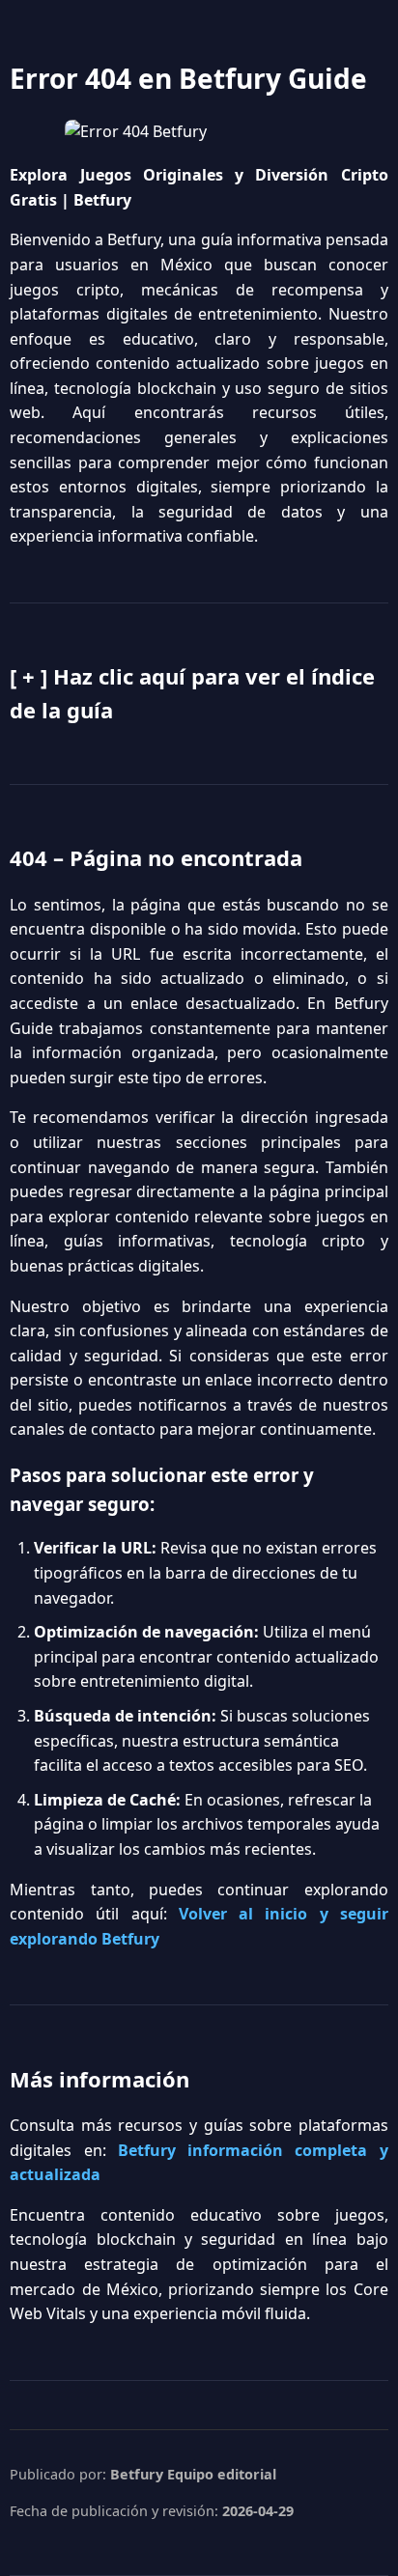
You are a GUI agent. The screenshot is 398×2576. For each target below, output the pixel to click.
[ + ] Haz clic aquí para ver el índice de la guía (192, 693)
